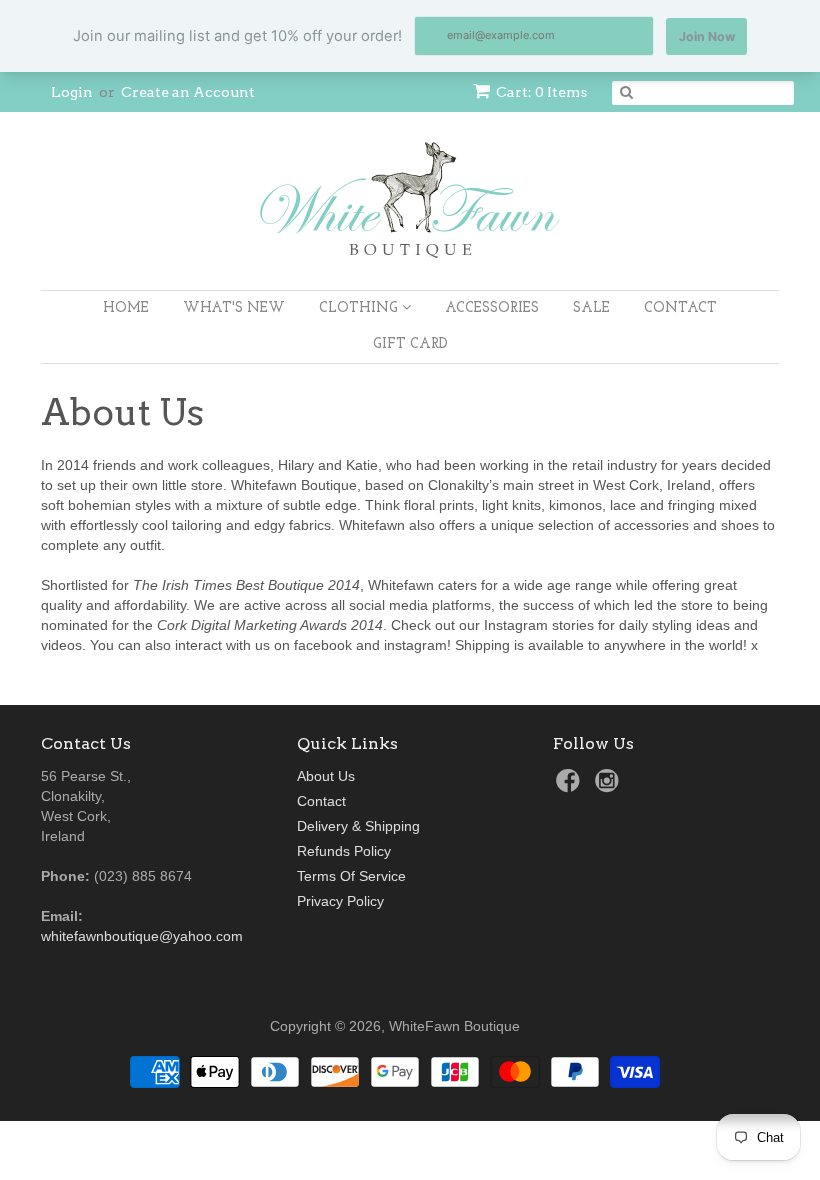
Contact (680, 308)
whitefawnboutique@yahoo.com (142, 936)
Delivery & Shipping (358, 826)
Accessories (492, 308)
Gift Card (410, 344)
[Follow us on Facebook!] (571, 786)
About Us (326, 776)
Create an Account (188, 92)
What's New (234, 308)
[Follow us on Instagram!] (610, 786)
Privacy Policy (340, 901)
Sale (591, 308)
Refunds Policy (344, 851)
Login (72, 92)
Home (126, 308)
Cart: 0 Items (541, 92)
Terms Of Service (351, 876)
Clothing (360, 308)
